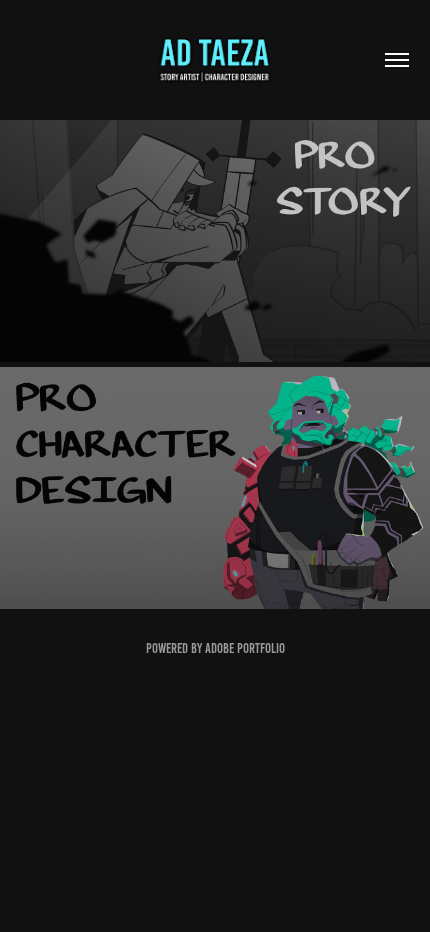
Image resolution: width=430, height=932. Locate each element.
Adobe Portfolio (245, 648)
